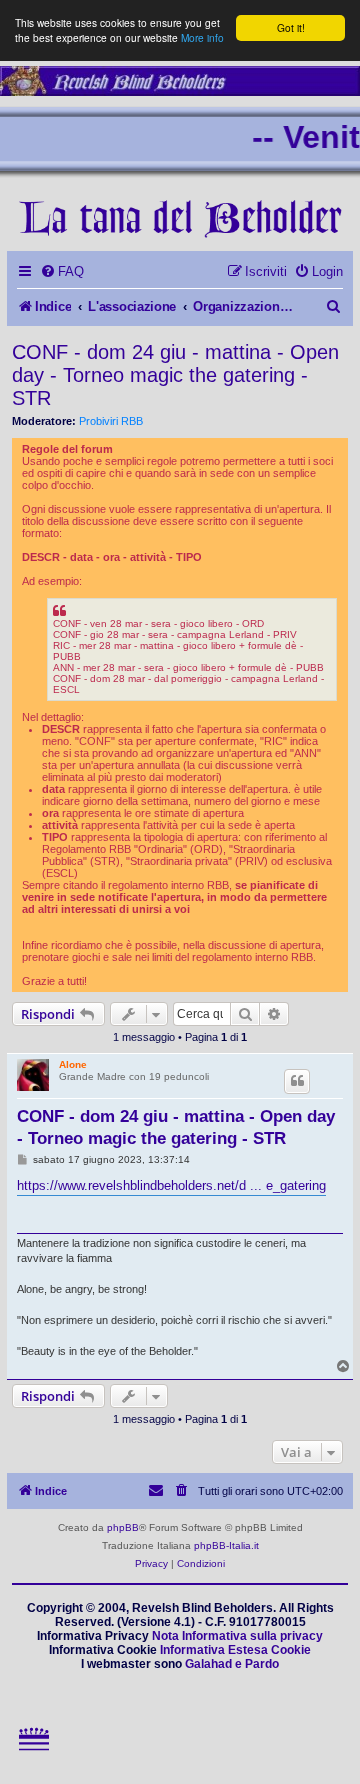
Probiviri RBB (111, 421)
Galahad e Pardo (232, 1664)
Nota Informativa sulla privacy (237, 1636)
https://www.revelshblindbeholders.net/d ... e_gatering (171, 1185)
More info (202, 37)
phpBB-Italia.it (226, 1545)
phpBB (123, 1527)
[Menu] (35, 1759)
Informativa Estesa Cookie (235, 1650)
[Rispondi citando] (297, 1081)
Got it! (291, 27)
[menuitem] (62, 271)
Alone (73, 1064)
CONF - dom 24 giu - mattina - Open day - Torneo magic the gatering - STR (175, 375)
